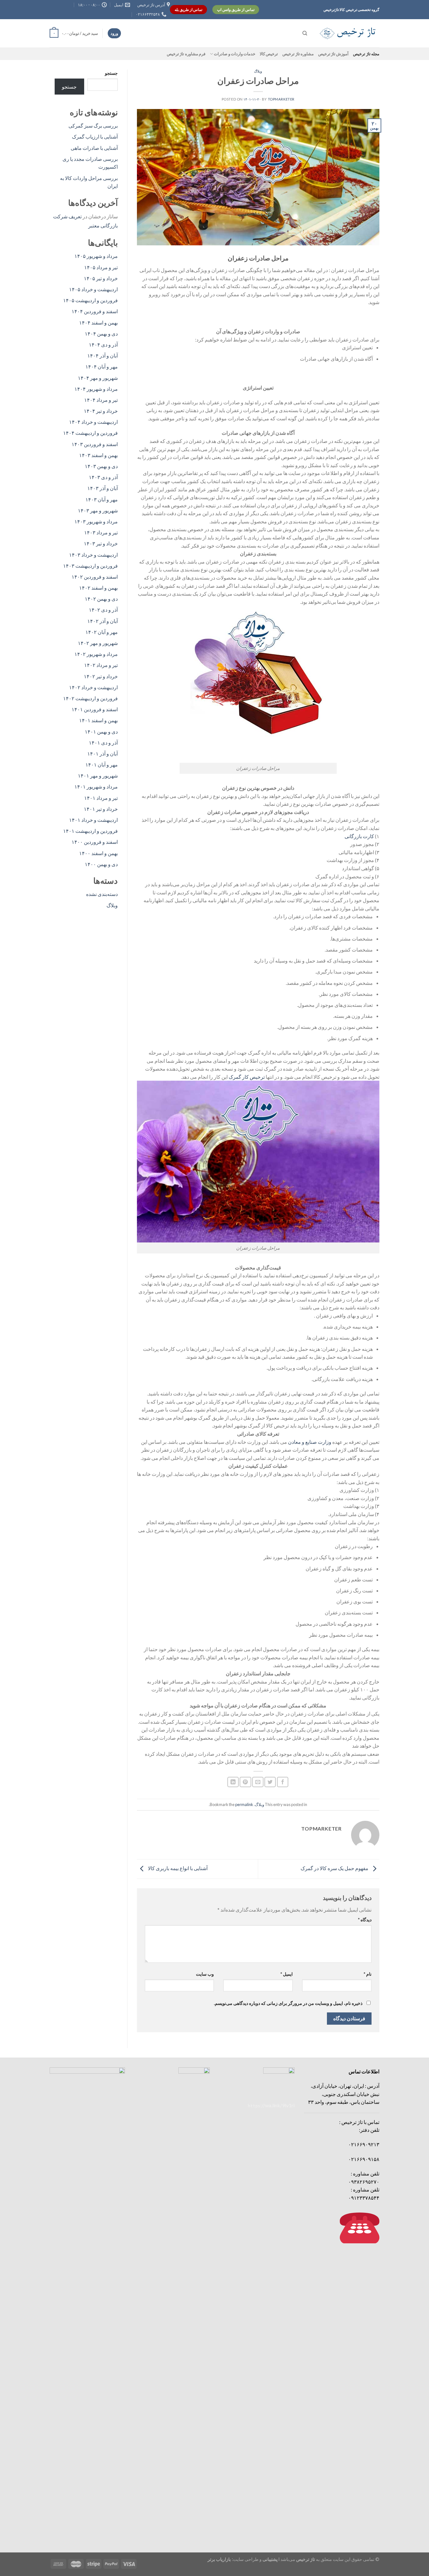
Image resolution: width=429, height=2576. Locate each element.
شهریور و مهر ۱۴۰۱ (98, 775)
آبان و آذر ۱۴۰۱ (103, 753)
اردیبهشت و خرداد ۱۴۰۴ (93, 422)
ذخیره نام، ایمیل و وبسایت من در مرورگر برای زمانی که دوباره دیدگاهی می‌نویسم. (288, 2003)
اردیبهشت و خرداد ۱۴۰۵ (93, 289)
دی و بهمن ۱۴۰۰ (101, 864)
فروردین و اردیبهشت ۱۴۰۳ (90, 566)
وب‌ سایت (205, 1974)
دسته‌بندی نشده (102, 894)
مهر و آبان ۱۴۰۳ (102, 499)
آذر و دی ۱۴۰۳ (103, 477)
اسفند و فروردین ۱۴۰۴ (95, 311)
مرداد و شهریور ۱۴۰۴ (96, 389)
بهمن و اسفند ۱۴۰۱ (98, 720)
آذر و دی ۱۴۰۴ (103, 344)
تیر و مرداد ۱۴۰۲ (101, 665)
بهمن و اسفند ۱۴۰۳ (98, 455)
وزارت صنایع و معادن (310, 1442)
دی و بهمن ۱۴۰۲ (101, 599)
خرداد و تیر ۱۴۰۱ (101, 809)
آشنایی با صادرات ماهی (94, 148)
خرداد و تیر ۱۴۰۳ (101, 543)
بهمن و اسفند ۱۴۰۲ (98, 588)
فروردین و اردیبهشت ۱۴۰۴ (90, 433)
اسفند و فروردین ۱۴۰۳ (95, 444)
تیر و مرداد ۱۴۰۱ (101, 798)
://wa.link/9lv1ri (271, 2105)
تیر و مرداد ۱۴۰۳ (101, 532)
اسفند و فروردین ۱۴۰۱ (95, 709)
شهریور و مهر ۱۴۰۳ (98, 510)
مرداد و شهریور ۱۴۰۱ (96, 786)
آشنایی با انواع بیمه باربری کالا (177, 1868)
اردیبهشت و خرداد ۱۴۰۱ (93, 820)
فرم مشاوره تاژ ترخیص (186, 54)
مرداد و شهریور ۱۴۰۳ (96, 521)
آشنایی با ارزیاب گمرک (95, 136)
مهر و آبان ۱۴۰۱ (102, 764)
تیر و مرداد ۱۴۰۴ (101, 400)
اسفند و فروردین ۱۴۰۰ (95, 842)
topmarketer (281, 99)
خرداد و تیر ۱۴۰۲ (101, 676)
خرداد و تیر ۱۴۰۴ (101, 411)
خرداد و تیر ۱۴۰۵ (101, 278)
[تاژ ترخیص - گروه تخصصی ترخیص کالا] (348, 33)
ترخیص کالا (269, 54)
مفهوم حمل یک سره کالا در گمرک (335, 1868)
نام (368, 1974)
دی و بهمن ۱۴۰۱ (101, 731)
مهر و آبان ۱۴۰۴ (102, 366)
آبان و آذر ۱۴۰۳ (103, 488)
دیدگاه (365, 1920)
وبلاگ (258, 71)
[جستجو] (305, 33)
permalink (244, 1804)
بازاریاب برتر (219, 2559)
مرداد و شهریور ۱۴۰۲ (96, 654)
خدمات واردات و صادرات (235, 54)
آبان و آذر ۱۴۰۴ (103, 355)
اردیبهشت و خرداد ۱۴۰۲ (93, 687)
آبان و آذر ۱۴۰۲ (103, 621)
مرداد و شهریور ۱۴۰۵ (96, 256)
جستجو (111, 73)
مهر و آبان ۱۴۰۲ (102, 632)
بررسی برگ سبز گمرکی (93, 126)
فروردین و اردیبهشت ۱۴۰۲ (90, 698)
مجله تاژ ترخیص (366, 54)
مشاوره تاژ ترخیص (298, 54)
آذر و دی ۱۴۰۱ (103, 742)
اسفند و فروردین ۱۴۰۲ (95, 577)
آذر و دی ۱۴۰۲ (103, 610)
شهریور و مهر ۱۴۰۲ (98, 643)
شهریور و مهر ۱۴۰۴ (98, 378)
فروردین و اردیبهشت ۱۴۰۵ (90, 300)
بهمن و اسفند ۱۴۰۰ (98, 853)
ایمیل (287, 1974)
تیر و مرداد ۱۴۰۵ (101, 267)
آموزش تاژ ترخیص (334, 54)
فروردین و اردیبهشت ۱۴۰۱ (90, 831)
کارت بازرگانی (359, 836)
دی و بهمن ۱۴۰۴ (101, 333)
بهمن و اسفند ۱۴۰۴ (98, 322)
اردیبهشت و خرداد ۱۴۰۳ (93, 555)
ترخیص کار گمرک (247, 1077)
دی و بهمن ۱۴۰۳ (101, 466)
